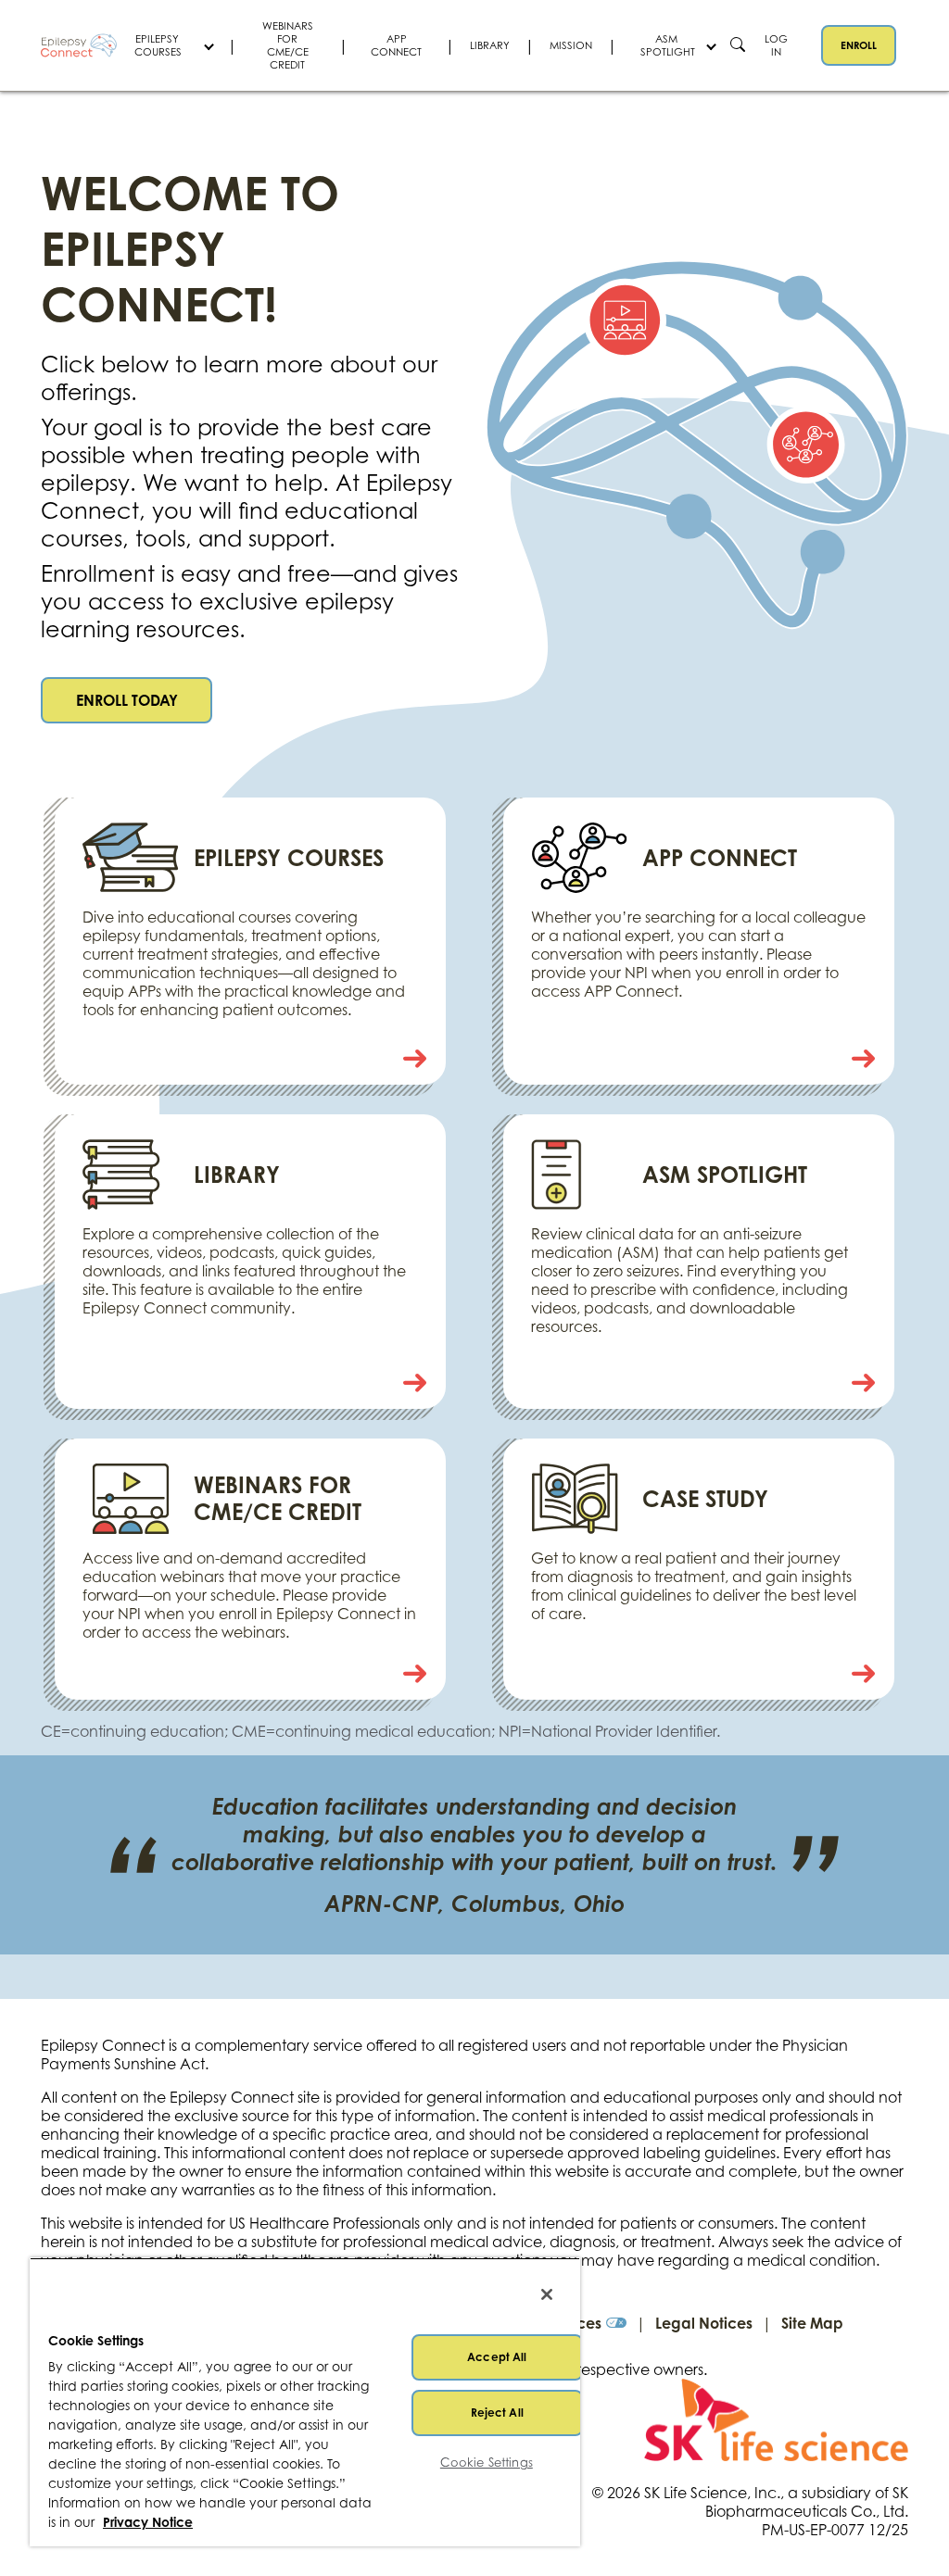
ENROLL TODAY (127, 700)
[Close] (547, 2294)
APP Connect (396, 45)
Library (490, 45)
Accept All (497, 2357)
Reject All (497, 2413)
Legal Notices (704, 2323)
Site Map (812, 2323)
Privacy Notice (148, 2522)
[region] (305, 2402)
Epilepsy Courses (158, 45)
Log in (776, 45)
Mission (571, 45)
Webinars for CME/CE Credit (288, 45)
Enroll (859, 45)
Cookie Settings (487, 2462)
